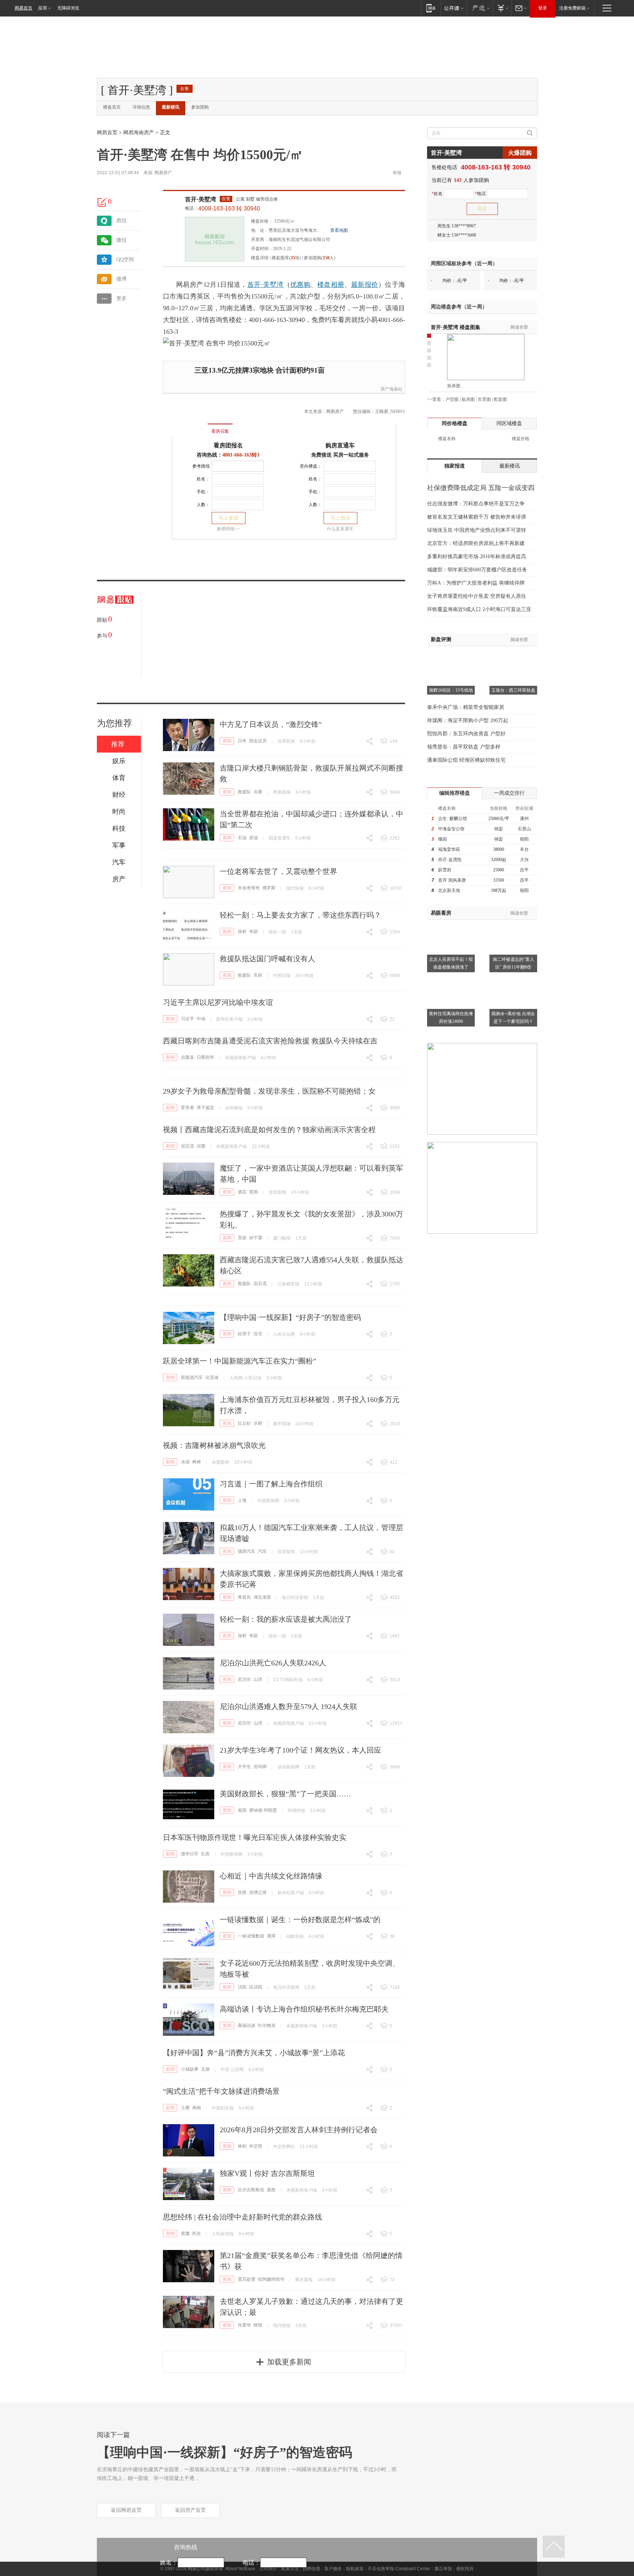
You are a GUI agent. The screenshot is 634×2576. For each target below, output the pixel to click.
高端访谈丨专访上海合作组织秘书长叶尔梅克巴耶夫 (304, 2009)
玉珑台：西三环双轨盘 (513, 690)
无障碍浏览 (68, 8)
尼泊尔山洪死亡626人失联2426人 (273, 1663)
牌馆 (258, 2325)
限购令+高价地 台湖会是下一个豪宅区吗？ (513, 1018)
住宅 (258, 1334)
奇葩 (254, 932)
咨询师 (260, 1767)
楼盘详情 (260, 258)
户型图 (452, 399)
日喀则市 (205, 1057)
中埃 (201, 1019)
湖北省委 (262, 1597)
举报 (397, 173)
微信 (121, 240)
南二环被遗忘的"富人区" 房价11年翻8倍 (513, 963)
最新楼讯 (171, 107)
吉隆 (258, 792)
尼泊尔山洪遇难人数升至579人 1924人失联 (289, 1706)
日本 (242, 741)
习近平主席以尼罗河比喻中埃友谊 (218, 1002)
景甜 (242, 1238)
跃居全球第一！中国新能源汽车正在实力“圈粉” (240, 1361)
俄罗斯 (269, 888)
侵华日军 (190, 1854)
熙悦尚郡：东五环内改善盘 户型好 (466, 734)
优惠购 (300, 285)
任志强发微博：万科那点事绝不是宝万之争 (476, 504)
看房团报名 (228, 445)
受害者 (187, 1108)
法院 (242, 1987)
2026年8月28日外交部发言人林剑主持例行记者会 (299, 2130)
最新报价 (365, 285)
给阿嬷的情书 (271, 2279)
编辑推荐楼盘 (455, 793)
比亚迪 (212, 1377)
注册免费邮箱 (572, 8)
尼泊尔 (244, 1679)
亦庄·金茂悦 (450, 860)
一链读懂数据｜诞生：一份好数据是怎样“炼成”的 (300, 1920)
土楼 (185, 2108)
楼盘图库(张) (286, 258)
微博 (121, 279)
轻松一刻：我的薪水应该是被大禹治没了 (286, 1619)
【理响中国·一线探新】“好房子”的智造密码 (290, 1317)
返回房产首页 (190, 2510)
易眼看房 (441, 913)
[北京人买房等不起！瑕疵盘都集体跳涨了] (451, 924)
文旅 (205, 2069)
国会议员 (258, 741)
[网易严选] (480, 8)
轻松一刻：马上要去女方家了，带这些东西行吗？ (300, 915)
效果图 (454, 386)
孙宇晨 (256, 1238)
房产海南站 (391, 389)
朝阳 (524, 839)
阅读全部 (519, 327)
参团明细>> (228, 529)
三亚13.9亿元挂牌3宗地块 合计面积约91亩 (260, 370)
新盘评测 (441, 639)
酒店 (242, 1192)
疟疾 (205, 1854)
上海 (242, 1500)
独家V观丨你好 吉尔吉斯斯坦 (267, 2173)
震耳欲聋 (247, 2279)
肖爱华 (244, 2325)
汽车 (262, 1551)
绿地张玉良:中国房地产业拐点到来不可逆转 (477, 530)
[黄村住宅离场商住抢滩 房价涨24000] (451, 978)
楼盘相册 (331, 285)
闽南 (197, 2108)
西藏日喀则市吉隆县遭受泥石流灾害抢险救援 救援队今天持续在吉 (270, 1041)
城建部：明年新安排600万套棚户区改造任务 (477, 570)
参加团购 (200, 107)
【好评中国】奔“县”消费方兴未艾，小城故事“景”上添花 (254, 2053)
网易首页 (23, 8)
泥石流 (187, 1146)
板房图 (468, 399)
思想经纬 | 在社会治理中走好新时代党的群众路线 (243, 2217)
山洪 (258, 1679)
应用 (43, 8)
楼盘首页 (112, 107)
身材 (242, 932)
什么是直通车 (340, 529)
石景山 (524, 829)
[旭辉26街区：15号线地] (451, 655)
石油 (242, 838)
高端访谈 (247, 2026)
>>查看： (436, 399)
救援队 (244, 792)
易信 (121, 221)
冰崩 (185, 1462)
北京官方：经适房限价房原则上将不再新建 (476, 543)
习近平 (187, 1019)
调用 (271, 1936)
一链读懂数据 (251, 1936)
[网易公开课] (454, 8)
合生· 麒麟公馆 (453, 819)
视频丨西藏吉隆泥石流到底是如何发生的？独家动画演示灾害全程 (269, 1130)
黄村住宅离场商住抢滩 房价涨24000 (451, 1018)
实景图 (484, 399)
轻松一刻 (277, 932)
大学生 (244, 1767)
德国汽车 (247, 1551)
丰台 (524, 849)
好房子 (244, 1334)
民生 (197, 2233)
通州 (524, 819)
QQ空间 (125, 259)
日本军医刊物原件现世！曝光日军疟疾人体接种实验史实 (255, 1837)
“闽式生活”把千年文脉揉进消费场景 (221, 2091)
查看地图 (339, 230)
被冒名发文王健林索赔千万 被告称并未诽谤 (477, 517)
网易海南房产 (139, 133)
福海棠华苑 (449, 849)
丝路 (242, 1892)
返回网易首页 (126, 2510)
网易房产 (163, 173)
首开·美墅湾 (201, 199)
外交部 (256, 2146)
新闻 (227, 741)
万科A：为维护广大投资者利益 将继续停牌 (476, 583)
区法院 (256, 1987)
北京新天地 (449, 890)
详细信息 (141, 107)
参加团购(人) (320, 258)
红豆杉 (244, 1423)
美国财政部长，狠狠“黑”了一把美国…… (285, 1794)
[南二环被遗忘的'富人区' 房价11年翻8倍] (513, 924)
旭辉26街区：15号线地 (451, 690)
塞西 (271, 2190)
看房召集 (220, 431)
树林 (197, 1462)
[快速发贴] (102, 202)
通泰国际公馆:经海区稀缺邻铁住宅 (466, 760)
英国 (254, 1192)
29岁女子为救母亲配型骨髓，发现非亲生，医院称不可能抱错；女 (269, 1091)
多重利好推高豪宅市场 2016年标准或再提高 (477, 557)
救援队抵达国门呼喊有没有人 (267, 959)
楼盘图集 (456, 327)
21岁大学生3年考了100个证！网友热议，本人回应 (300, 1750)
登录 (543, 8)
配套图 (500, 399)
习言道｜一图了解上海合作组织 (271, 1484)
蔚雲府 (445, 870)
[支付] (502, 8)
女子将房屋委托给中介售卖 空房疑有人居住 (477, 596)
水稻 (258, 1423)
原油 (254, 838)
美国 (242, 1810)
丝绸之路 (258, 1892)
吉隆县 (187, 1057)
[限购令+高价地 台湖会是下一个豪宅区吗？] (513, 978)
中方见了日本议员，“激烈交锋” (271, 724)
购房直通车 (340, 445)
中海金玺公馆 (451, 829)
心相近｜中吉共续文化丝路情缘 (271, 1876)
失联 (258, 975)
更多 (121, 298)
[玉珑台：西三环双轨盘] (513, 655)
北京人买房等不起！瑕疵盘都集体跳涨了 (451, 963)
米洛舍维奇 (249, 888)
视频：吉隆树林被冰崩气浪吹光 (214, 1445)
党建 (185, 2233)
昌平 (524, 870)
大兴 (524, 860)
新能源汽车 (192, 1377)
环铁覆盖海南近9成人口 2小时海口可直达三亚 (479, 609)
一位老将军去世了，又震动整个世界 (278, 871)
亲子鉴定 (205, 1108)
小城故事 (190, 2069)
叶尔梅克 (267, 2026)
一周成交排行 (509, 793)
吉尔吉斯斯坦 (251, 2190)
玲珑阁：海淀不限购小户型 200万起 (468, 720)
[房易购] (190, 426)
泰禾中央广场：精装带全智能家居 (466, 707)
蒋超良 (244, 1597)
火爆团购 (520, 153)
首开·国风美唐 (452, 880)
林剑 (242, 2146)
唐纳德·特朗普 (263, 1810)
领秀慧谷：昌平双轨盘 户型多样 (464, 747)
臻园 (442, 839)
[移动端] (431, 8)
